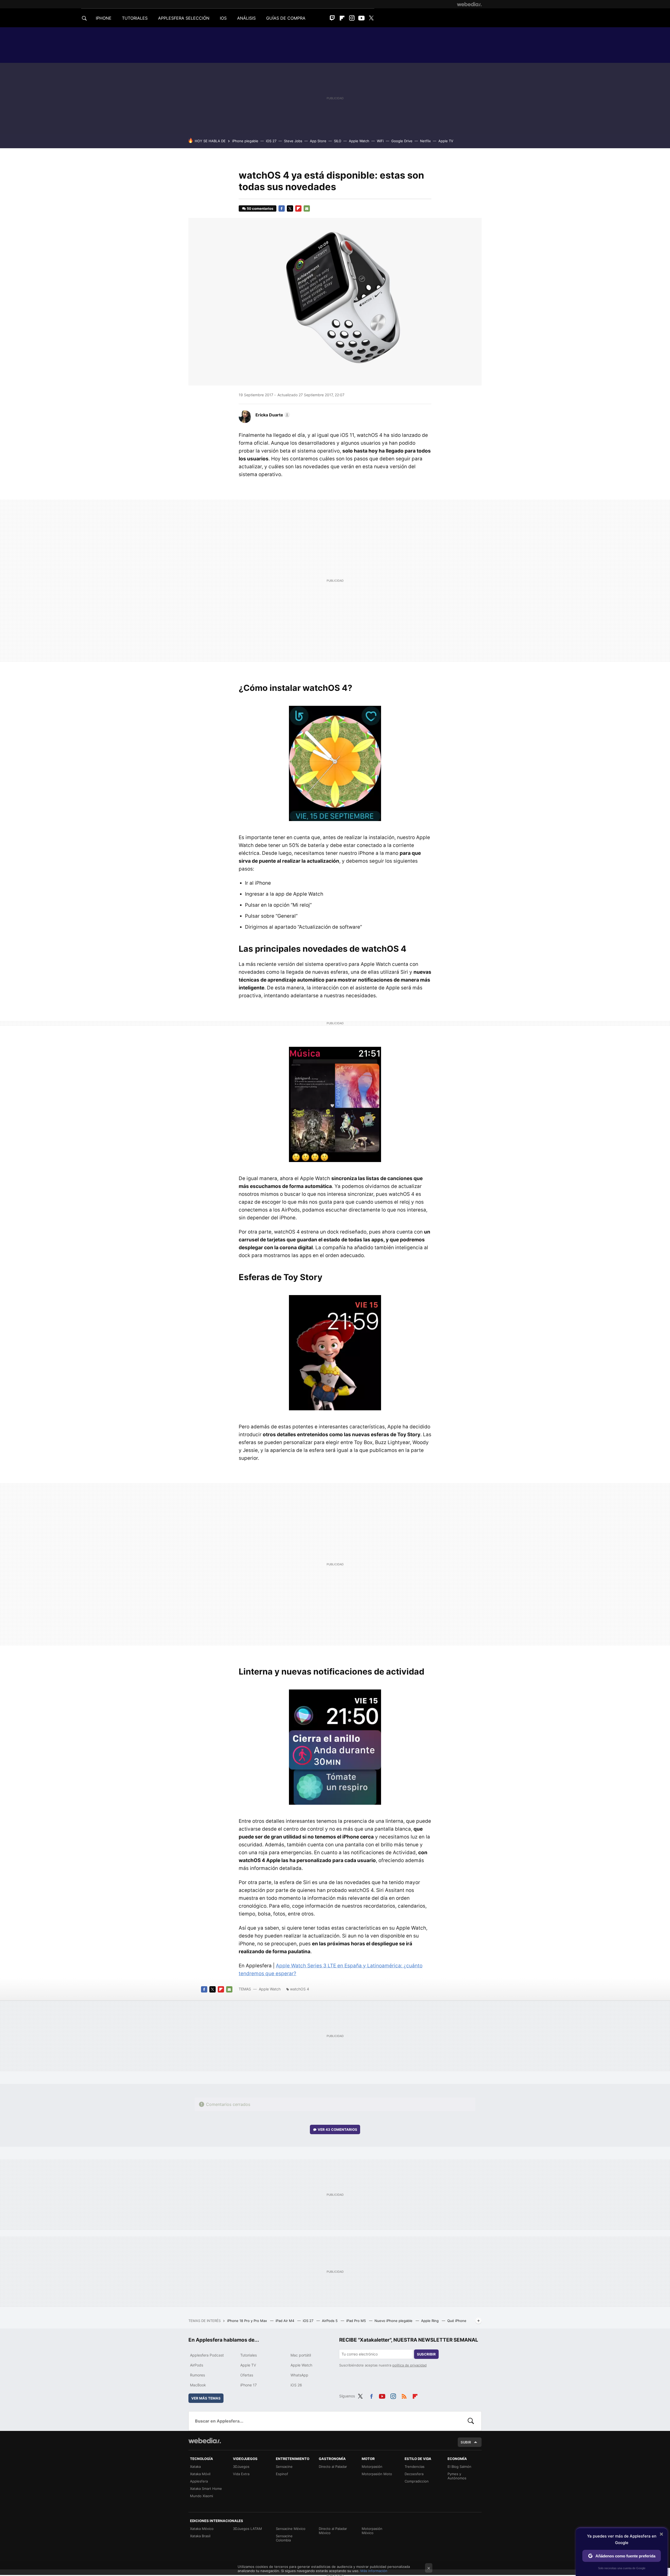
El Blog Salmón (459, 2467)
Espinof (282, 2474)
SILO (338, 141)
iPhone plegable (245, 141)
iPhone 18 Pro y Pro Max (248, 2321)
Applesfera (199, 2481)
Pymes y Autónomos (457, 2476)
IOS (223, 18)
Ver (337, 2129)
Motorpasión (372, 2467)
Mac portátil (301, 2355)
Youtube (361, 18)
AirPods (197, 2365)
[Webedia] (469, 4)
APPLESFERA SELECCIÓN (184, 18)
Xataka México (202, 2529)
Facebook (282, 208)
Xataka (195, 2467)
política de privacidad (409, 2365)
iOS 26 (296, 2385)
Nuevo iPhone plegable (394, 2321)
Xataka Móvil (200, 2474)
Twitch (332, 18)
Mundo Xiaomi (202, 2496)
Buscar (471, 2421)
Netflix (425, 141)
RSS (404, 2395)
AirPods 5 (330, 2321)
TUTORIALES (135, 18)
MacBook (198, 2385)
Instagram (352, 18)
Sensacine (284, 2467)
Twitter (371, 18)
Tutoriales (249, 2355)
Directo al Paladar (333, 2467)
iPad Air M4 (285, 2321)
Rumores (197, 2375)
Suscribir (426, 2354)
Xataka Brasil (200, 2536)
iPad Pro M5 (357, 2321)
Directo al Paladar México (333, 2531)
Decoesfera (414, 2474)
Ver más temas (206, 2398)
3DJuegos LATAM (247, 2529)
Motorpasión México (372, 2531)
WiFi (380, 141)
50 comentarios (260, 208)
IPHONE (104, 18)
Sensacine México (291, 2529)
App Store (318, 141)
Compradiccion (417, 2481)
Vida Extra (241, 2474)
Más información (374, 2571)
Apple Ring (430, 2321)
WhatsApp (299, 2375)
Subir (466, 2442)
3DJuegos (241, 2467)
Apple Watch (359, 141)
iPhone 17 (249, 2385)
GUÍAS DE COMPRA (286, 18)
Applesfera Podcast (207, 2355)
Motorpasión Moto (377, 2474)
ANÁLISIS (246, 18)
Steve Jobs (293, 141)
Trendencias (415, 2467)
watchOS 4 (300, 1989)
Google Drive (402, 141)
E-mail (307, 208)
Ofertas (247, 2375)
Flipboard (342, 18)
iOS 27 (271, 141)
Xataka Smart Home (206, 2489)
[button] (272, 415)
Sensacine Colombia (284, 2538)
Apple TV (446, 141)
